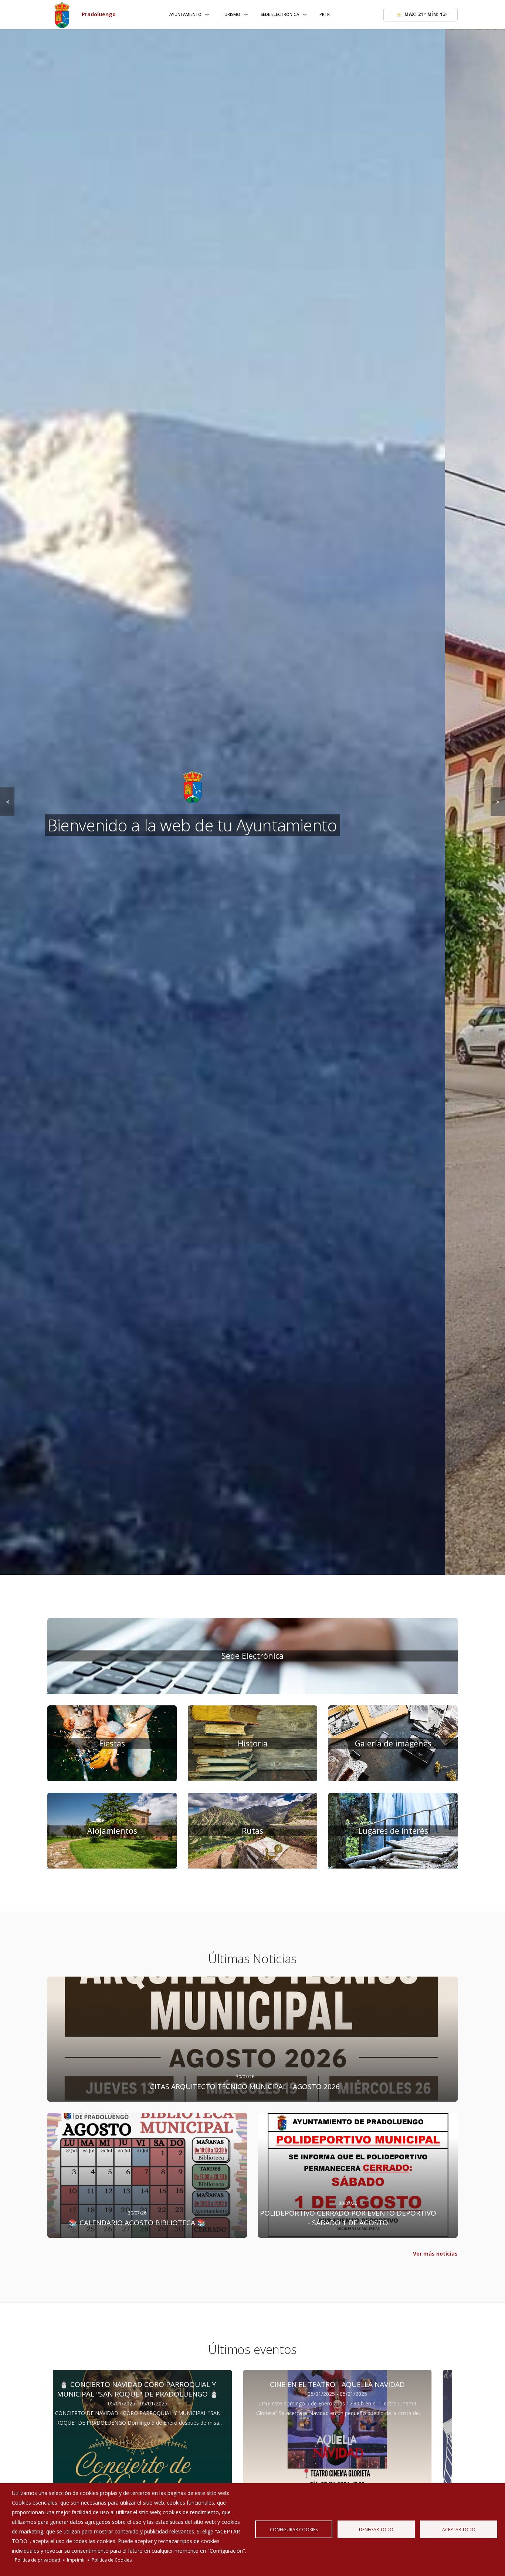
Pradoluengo (99, 14)
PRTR (325, 14)
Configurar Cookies (294, 2529)
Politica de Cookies (112, 2560)
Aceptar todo (459, 2529)
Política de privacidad (38, 2560)
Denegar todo (376, 2529)
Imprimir (76, 2560)
